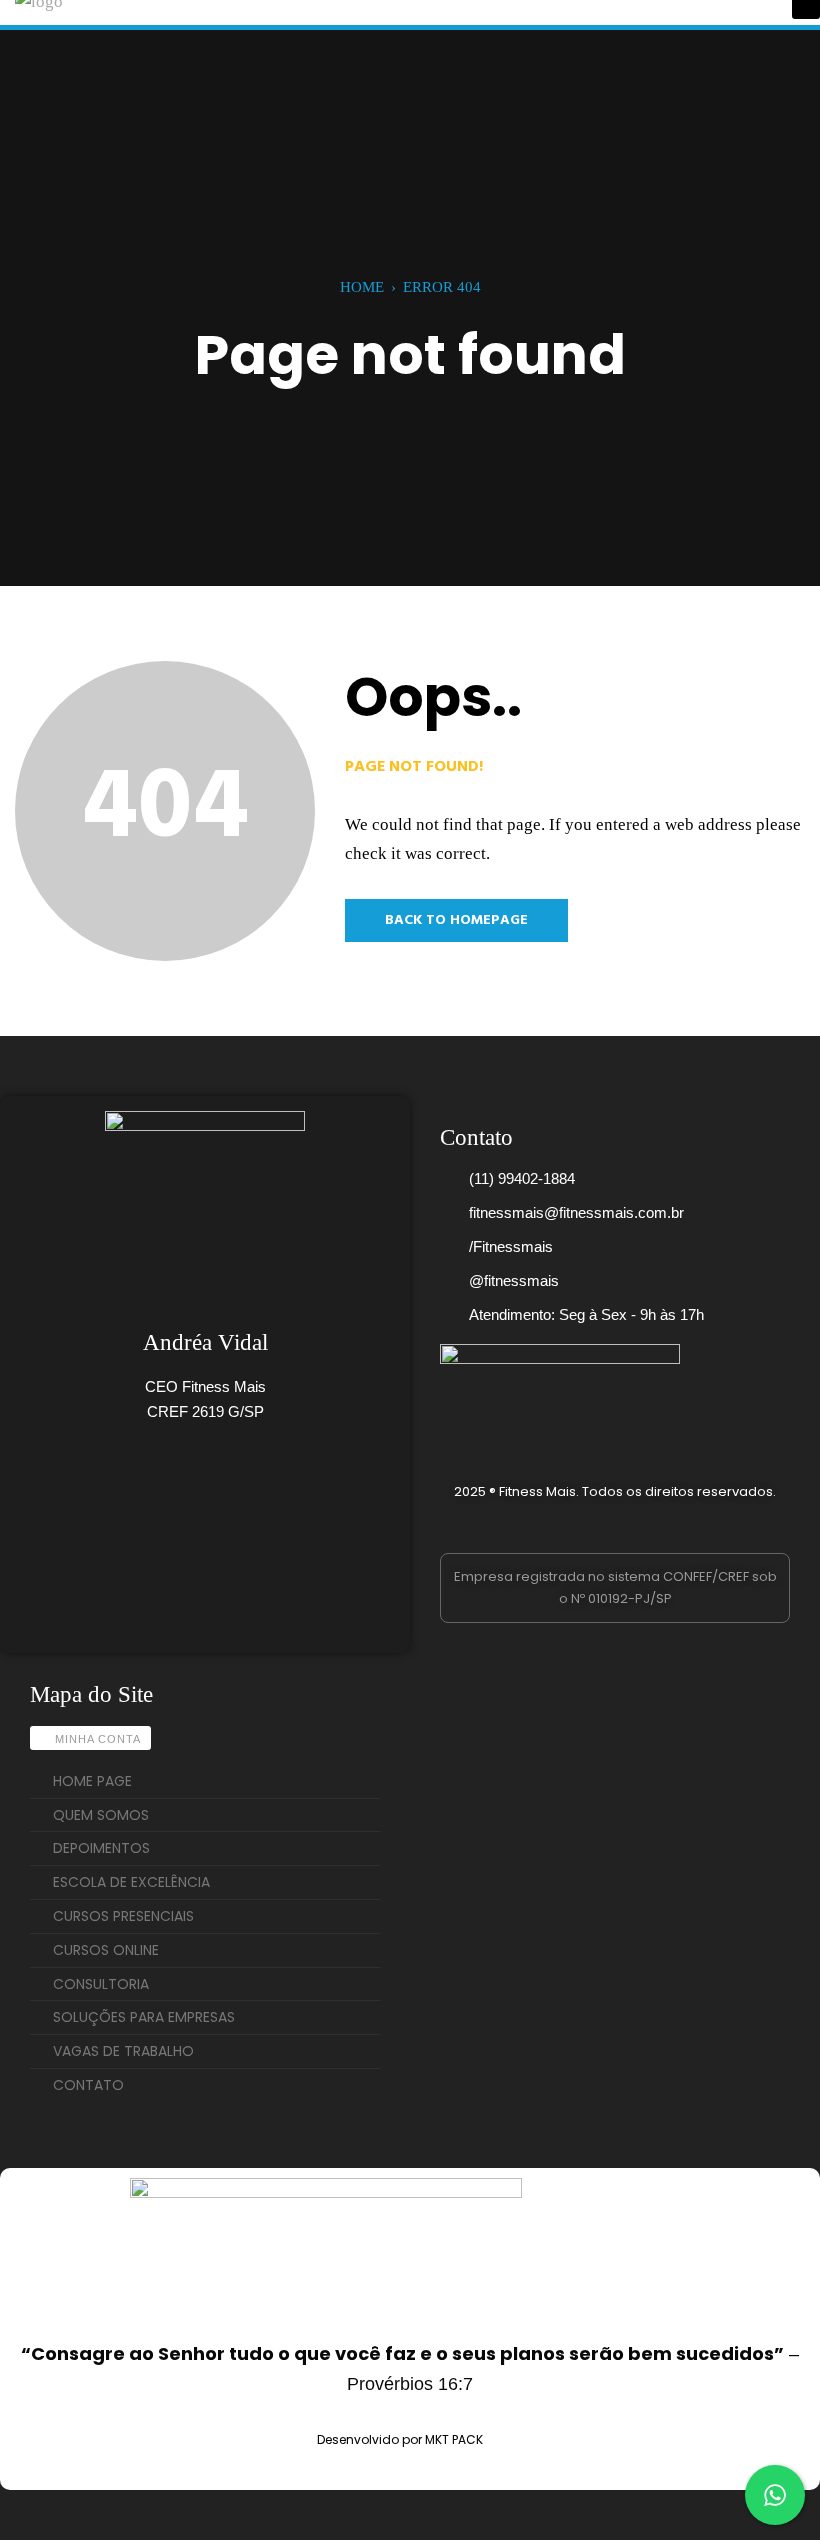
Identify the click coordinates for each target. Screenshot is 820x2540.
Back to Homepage (456, 920)
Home (362, 287)
